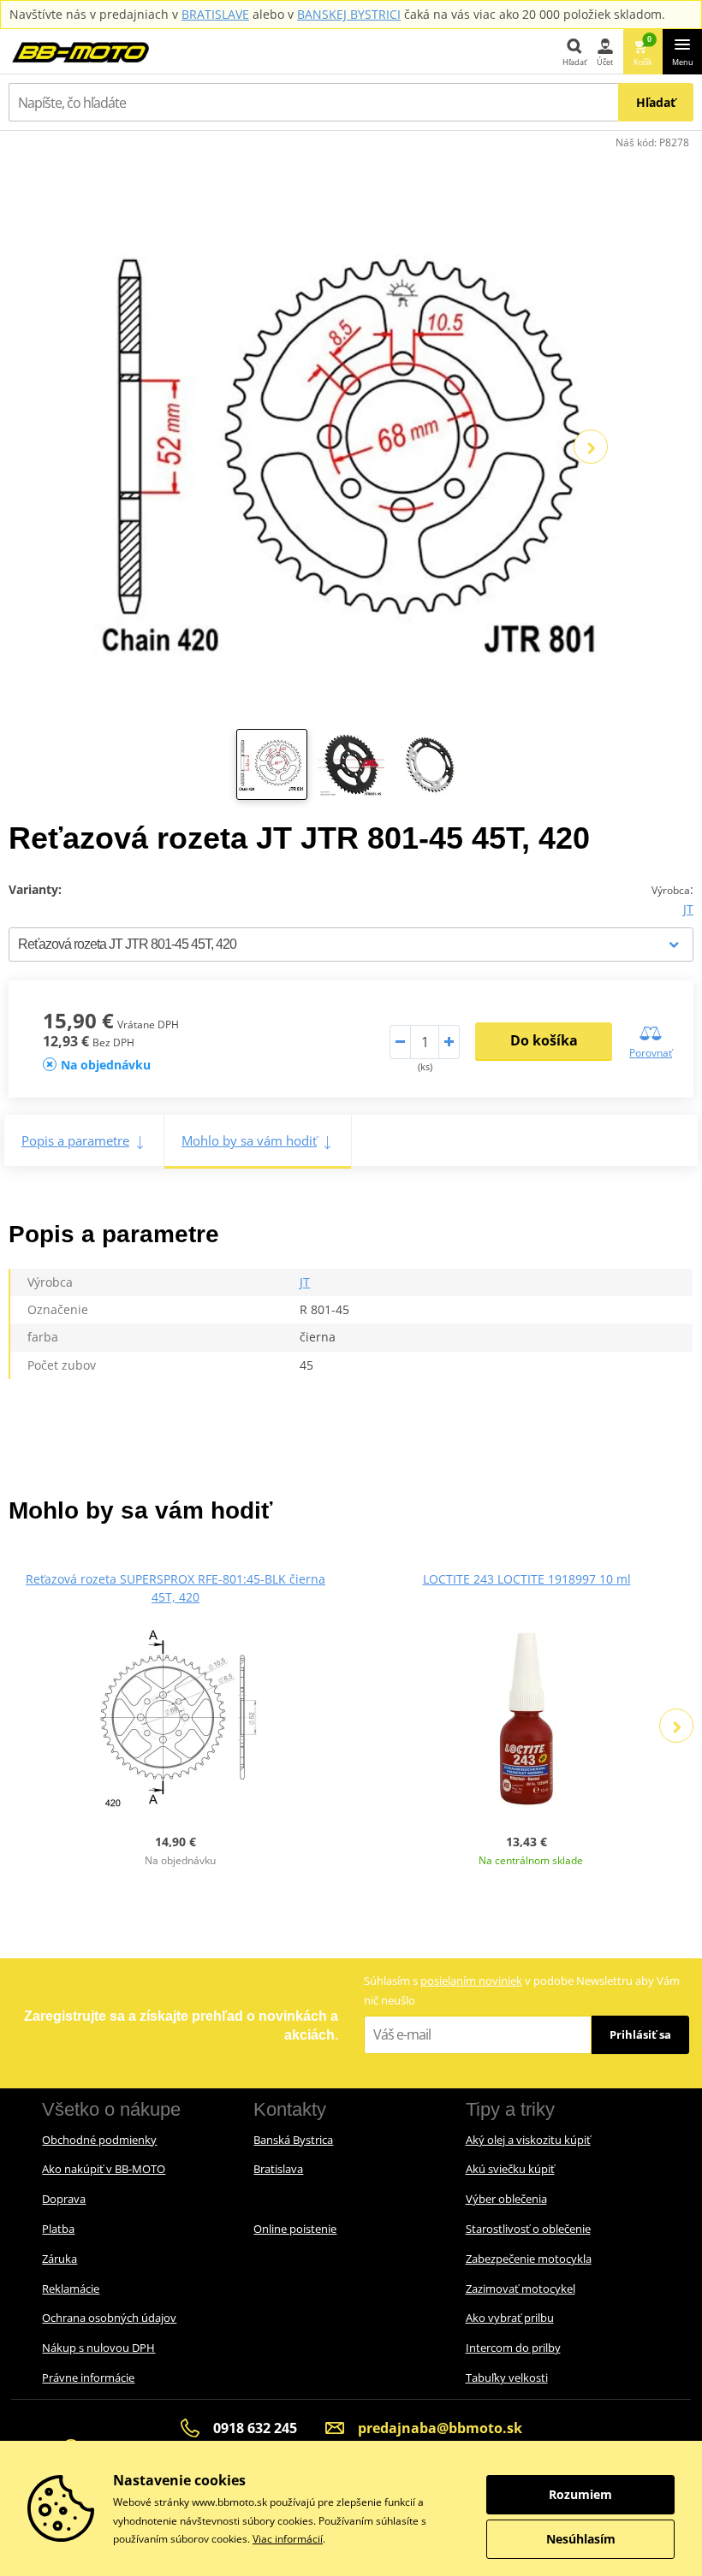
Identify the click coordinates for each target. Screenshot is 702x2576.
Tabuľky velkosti (507, 2378)
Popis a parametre (75, 1140)
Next (591, 447)
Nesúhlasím (581, 2539)
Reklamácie (71, 2289)
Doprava (64, 2199)
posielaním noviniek (471, 1981)
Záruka (59, 2259)
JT (688, 909)
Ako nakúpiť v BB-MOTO (104, 2169)
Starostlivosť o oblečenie (528, 2229)
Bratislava (278, 2169)
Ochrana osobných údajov (109, 2318)
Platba (58, 2229)
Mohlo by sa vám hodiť (249, 1140)
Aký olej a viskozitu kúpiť (528, 2140)
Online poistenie (295, 2229)
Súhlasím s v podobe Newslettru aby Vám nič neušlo (522, 1990)
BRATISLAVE (215, 14)
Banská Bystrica (293, 2140)
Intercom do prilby (513, 2348)
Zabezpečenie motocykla (529, 2259)
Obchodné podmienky (99, 2140)
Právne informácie (88, 2378)
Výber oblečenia (506, 2199)
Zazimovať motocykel (521, 2289)
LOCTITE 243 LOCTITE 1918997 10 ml (527, 1579)
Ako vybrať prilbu (510, 2318)
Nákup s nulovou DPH (98, 2348)
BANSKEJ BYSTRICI (349, 14)
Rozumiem (580, 2494)
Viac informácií (288, 2539)
